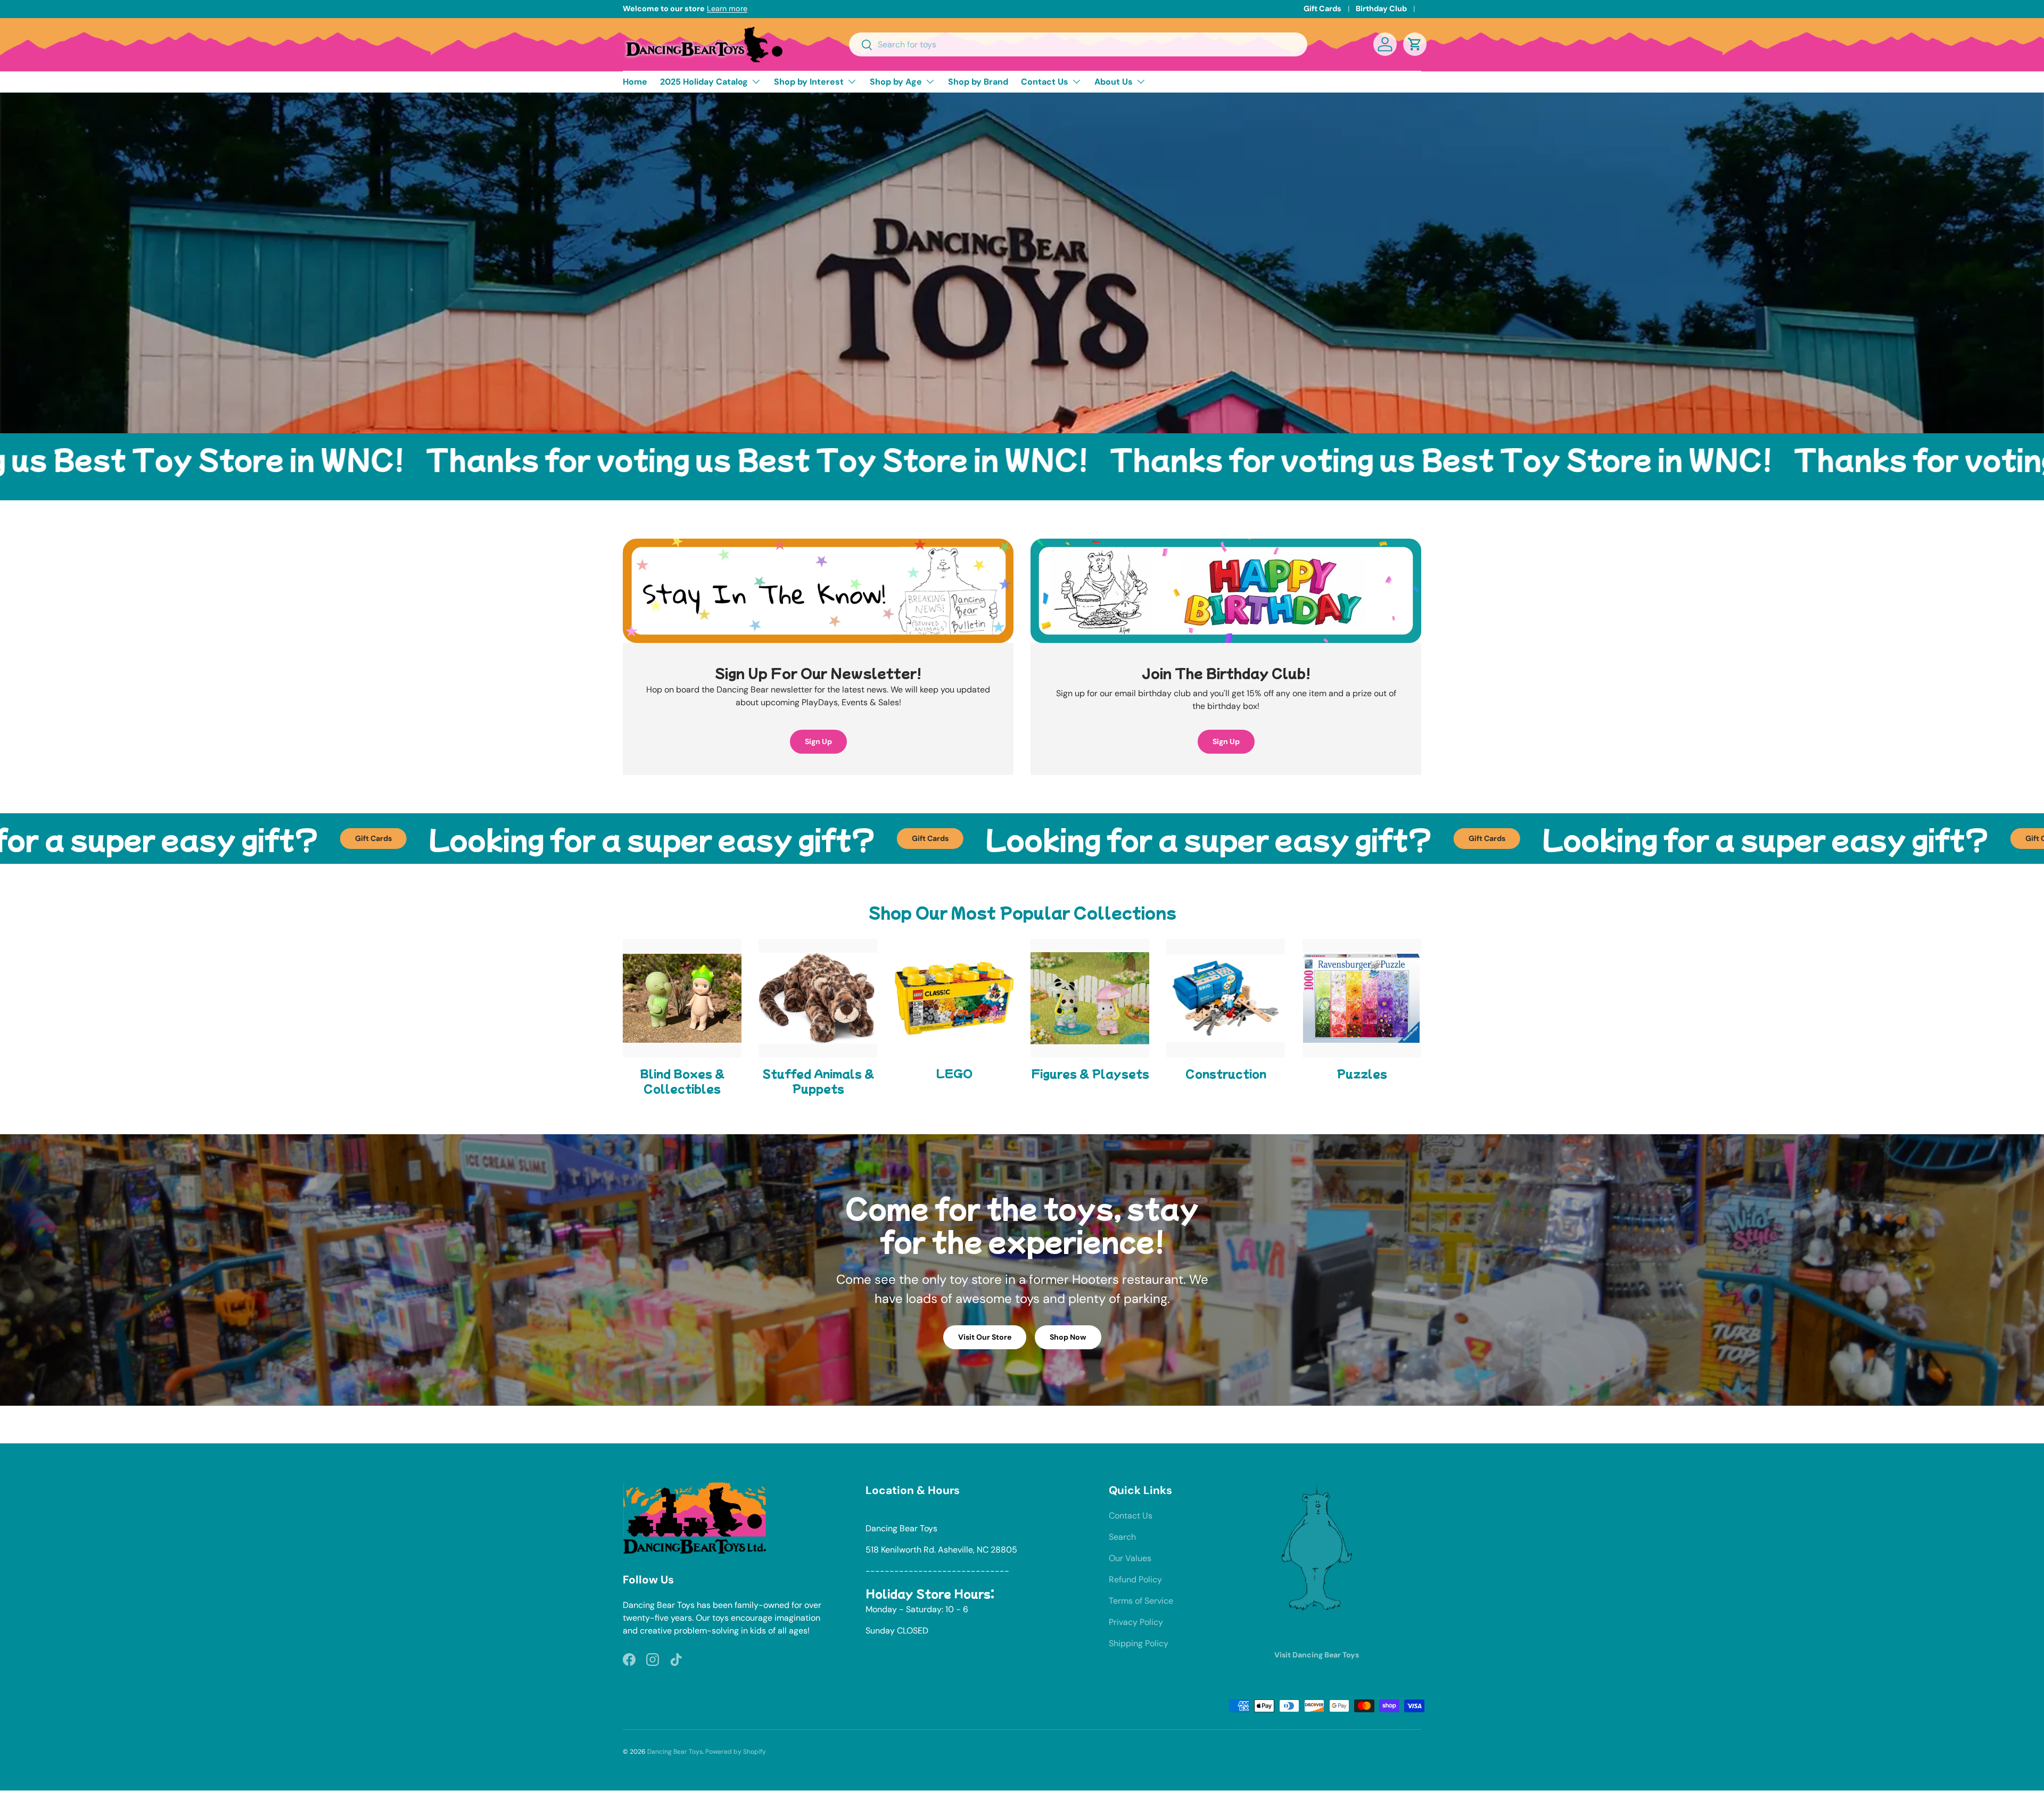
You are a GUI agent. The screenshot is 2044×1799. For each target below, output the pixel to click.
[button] (1415, 44)
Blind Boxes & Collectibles (682, 1081)
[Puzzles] (1362, 998)
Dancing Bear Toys (675, 1752)
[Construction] (1226, 998)
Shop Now (1068, 1337)
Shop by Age (896, 82)
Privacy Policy (1136, 1622)
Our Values (1130, 1558)
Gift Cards (1322, 9)
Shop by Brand (978, 82)
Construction (1226, 1073)
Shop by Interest (809, 82)
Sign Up (818, 741)
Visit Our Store (985, 1337)
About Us (1114, 82)
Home (635, 82)
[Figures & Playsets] (1090, 998)
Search (1122, 1537)
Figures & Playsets (1090, 1073)
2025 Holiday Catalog (704, 82)
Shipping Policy (1139, 1643)
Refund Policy (1135, 1579)
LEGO (954, 1073)
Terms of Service (1141, 1601)
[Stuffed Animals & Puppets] (818, 998)
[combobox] (1078, 44)
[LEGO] (954, 998)
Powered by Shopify (736, 1752)
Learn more (727, 9)
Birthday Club (1381, 9)
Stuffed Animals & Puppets (818, 1081)
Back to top (1022, 1424)
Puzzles (1362, 1073)
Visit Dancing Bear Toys (1317, 1655)
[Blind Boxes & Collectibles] (682, 998)
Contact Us (1045, 82)
